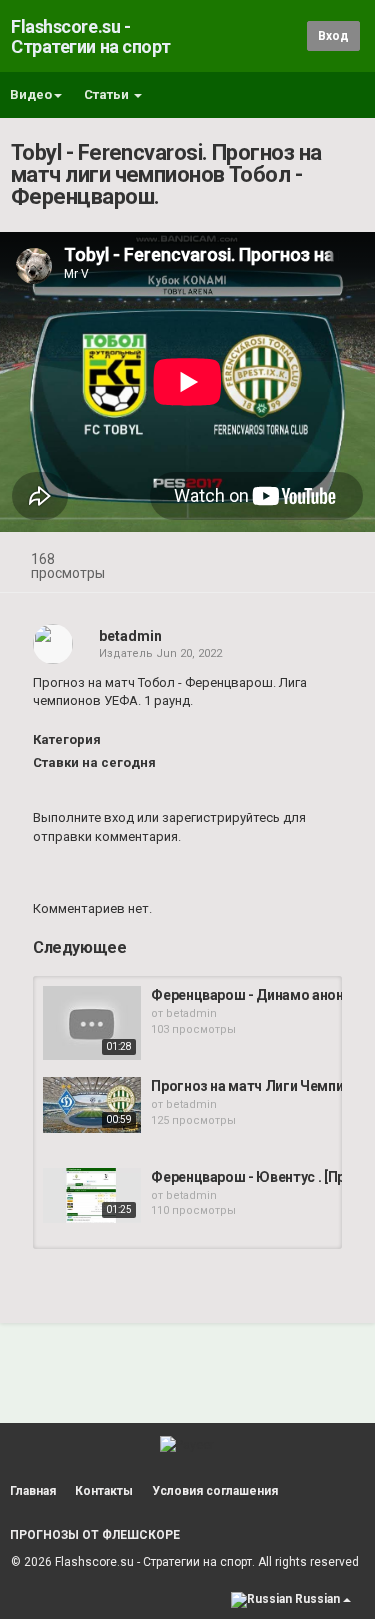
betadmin (130, 636)
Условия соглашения (215, 1491)
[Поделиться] (293, 561)
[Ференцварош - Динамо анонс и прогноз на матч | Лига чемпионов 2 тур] (92, 1023)
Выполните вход (83, 817)
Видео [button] (31, 94)
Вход (333, 36)
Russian (317, 1599)
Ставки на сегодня (94, 762)
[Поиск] (288, 35)
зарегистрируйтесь (221, 817)
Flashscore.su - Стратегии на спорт (91, 36)
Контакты (104, 1491)
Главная (33, 1491)
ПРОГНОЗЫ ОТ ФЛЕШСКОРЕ (95, 1535)
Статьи (108, 94)
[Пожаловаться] (341, 561)
